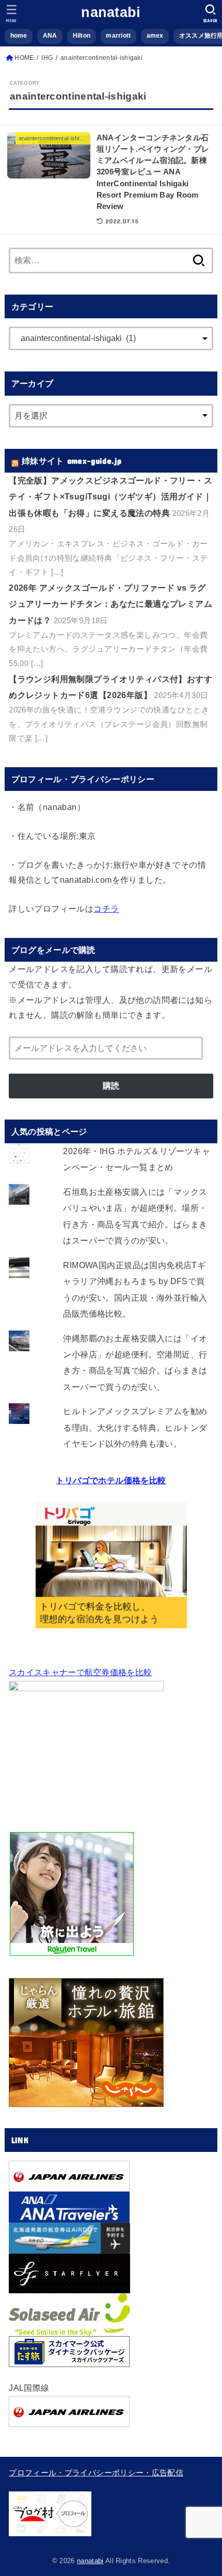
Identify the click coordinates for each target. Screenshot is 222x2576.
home (19, 36)
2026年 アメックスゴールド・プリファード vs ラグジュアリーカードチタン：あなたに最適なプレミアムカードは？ (110, 604)
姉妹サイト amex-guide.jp (72, 460)
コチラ (106, 909)
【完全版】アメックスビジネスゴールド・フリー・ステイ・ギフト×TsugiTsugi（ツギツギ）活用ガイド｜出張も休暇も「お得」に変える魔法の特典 (110, 497)
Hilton (82, 36)
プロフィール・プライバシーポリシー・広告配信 (96, 2473)
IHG (47, 58)
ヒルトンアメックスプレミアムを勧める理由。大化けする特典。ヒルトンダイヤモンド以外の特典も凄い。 (135, 1427)
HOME (24, 58)
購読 (111, 1086)
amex (155, 36)
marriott (118, 36)
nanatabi (111, 12)
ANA (50, 36)
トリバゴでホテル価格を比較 (111, 1480)
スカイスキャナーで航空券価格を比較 (80, 1672)
